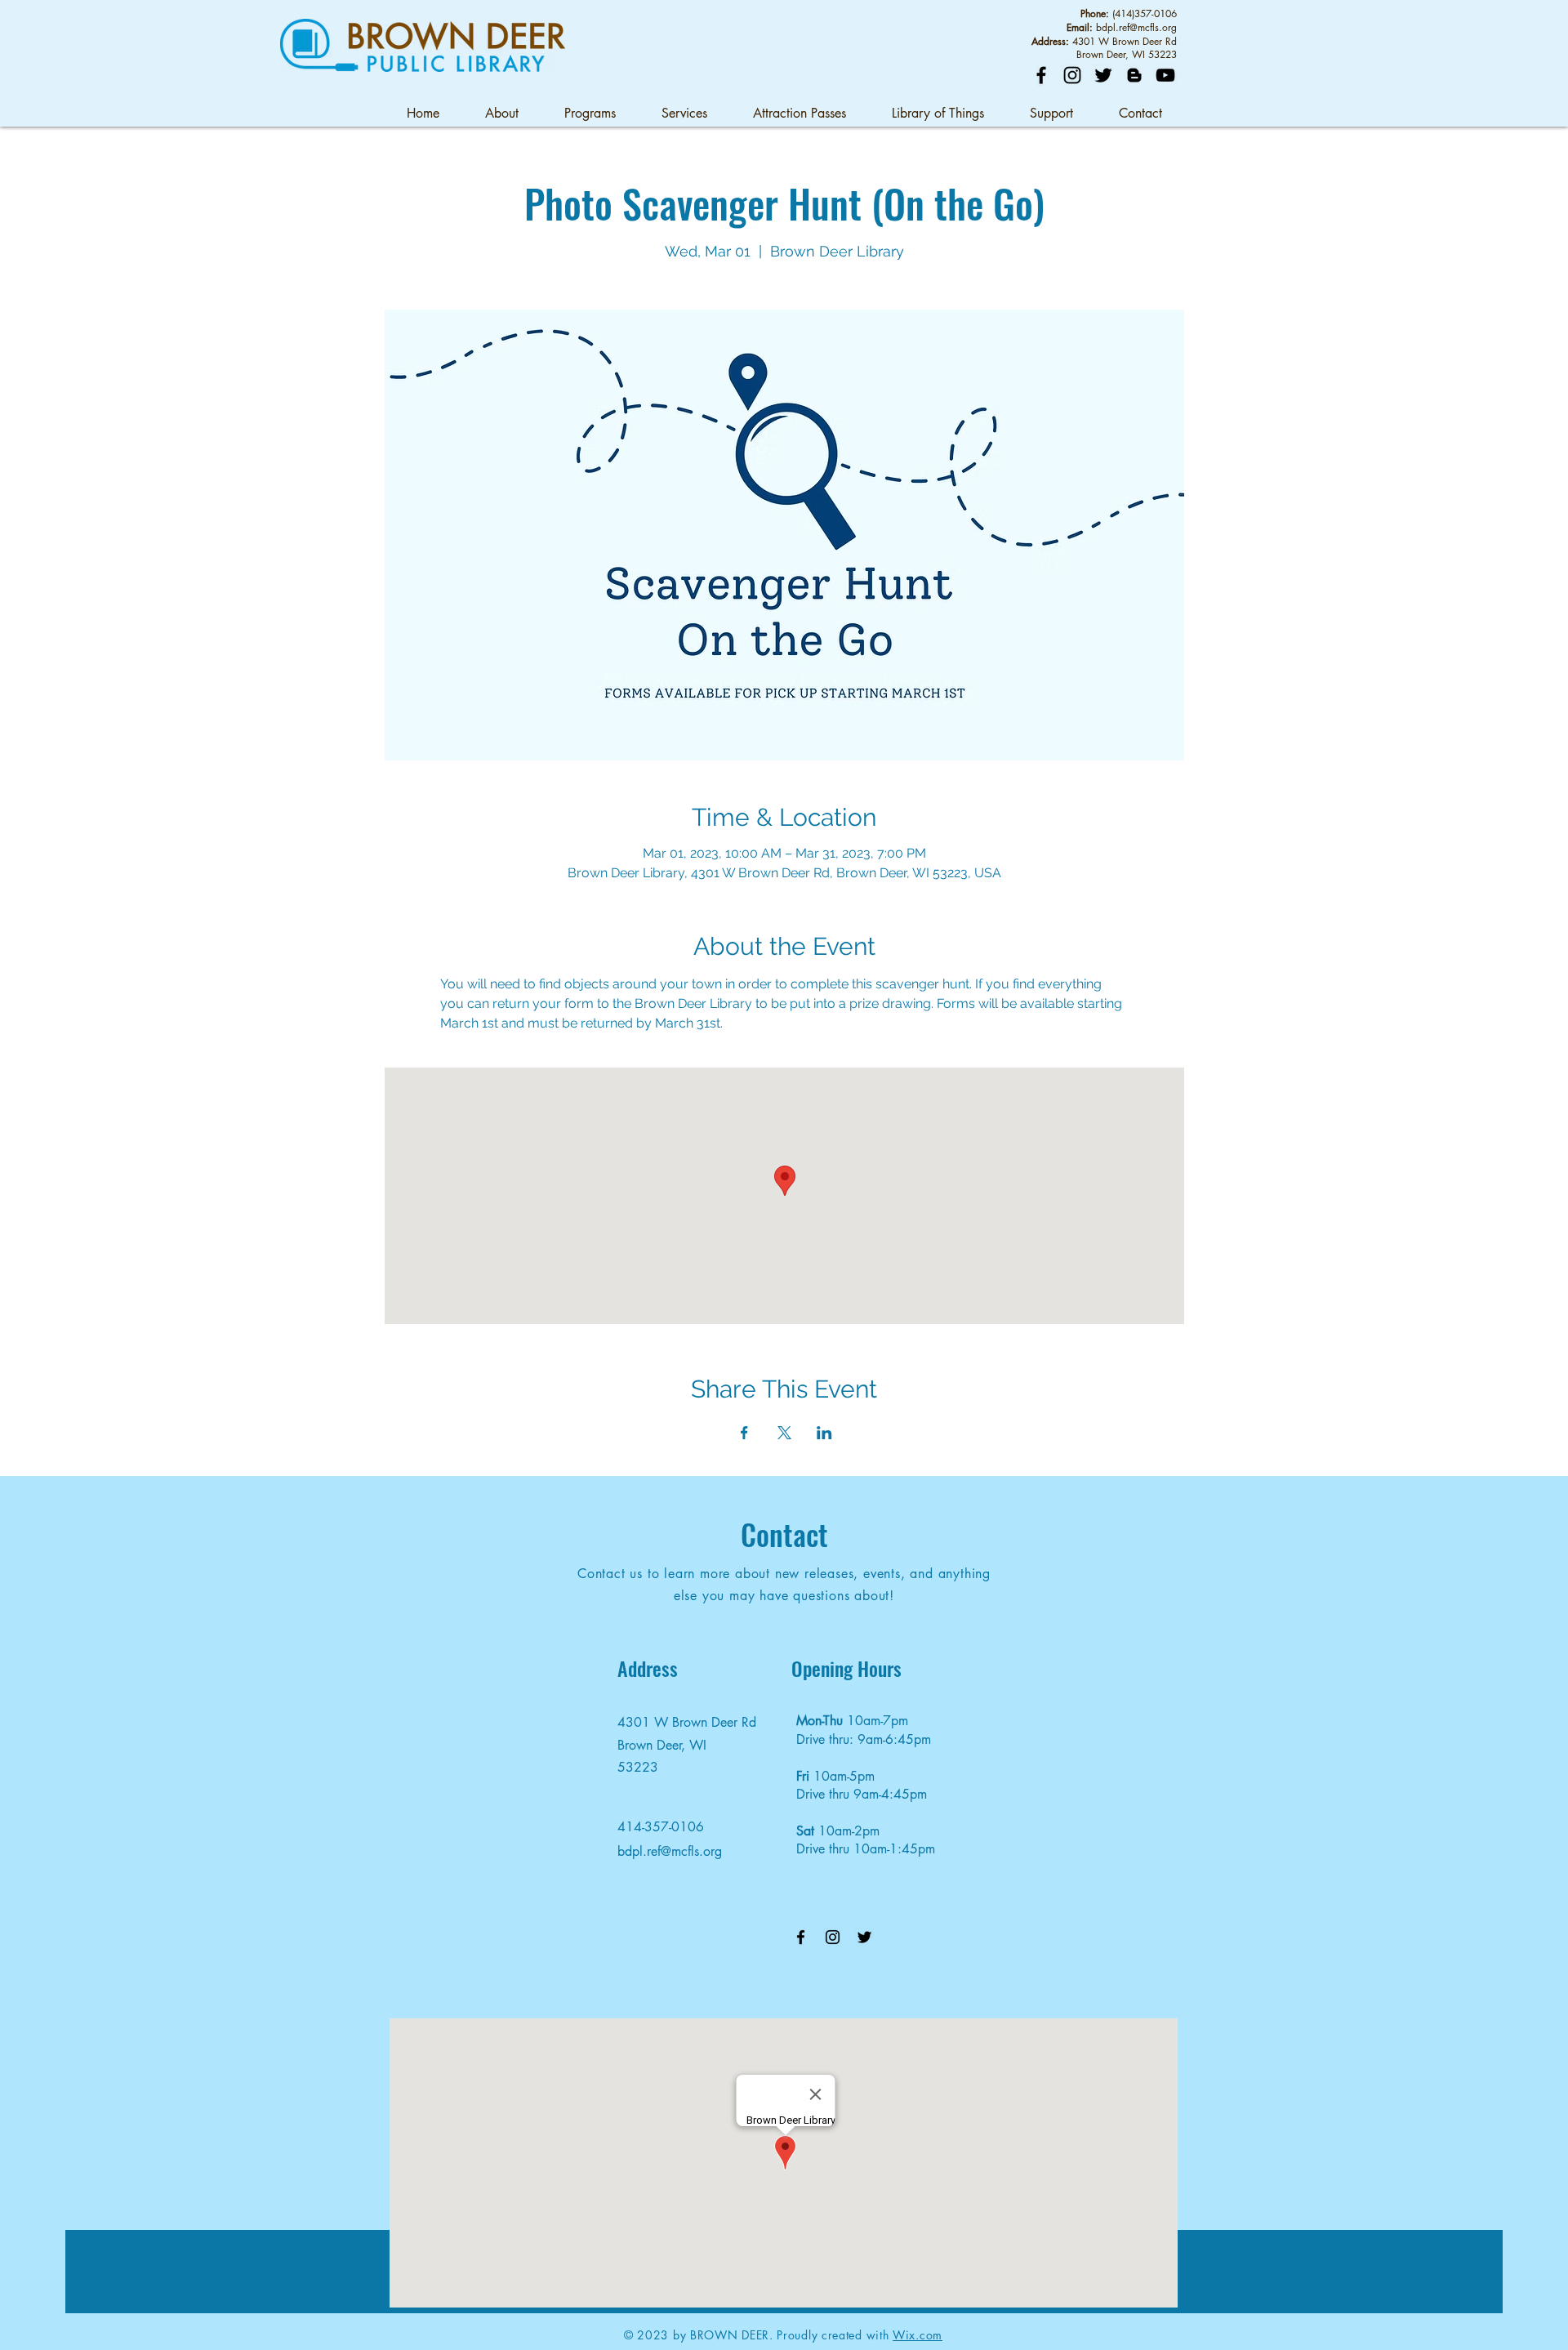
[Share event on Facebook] (744, 1433)
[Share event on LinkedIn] (824, 1433)
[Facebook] (1041, 75)
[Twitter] (1103, 75)
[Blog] (1134, 75)
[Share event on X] (784, 1433)
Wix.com (918, 2335)
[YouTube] (1165, 75)
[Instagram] (1072, 75)
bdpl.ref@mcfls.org (1136, 27)
